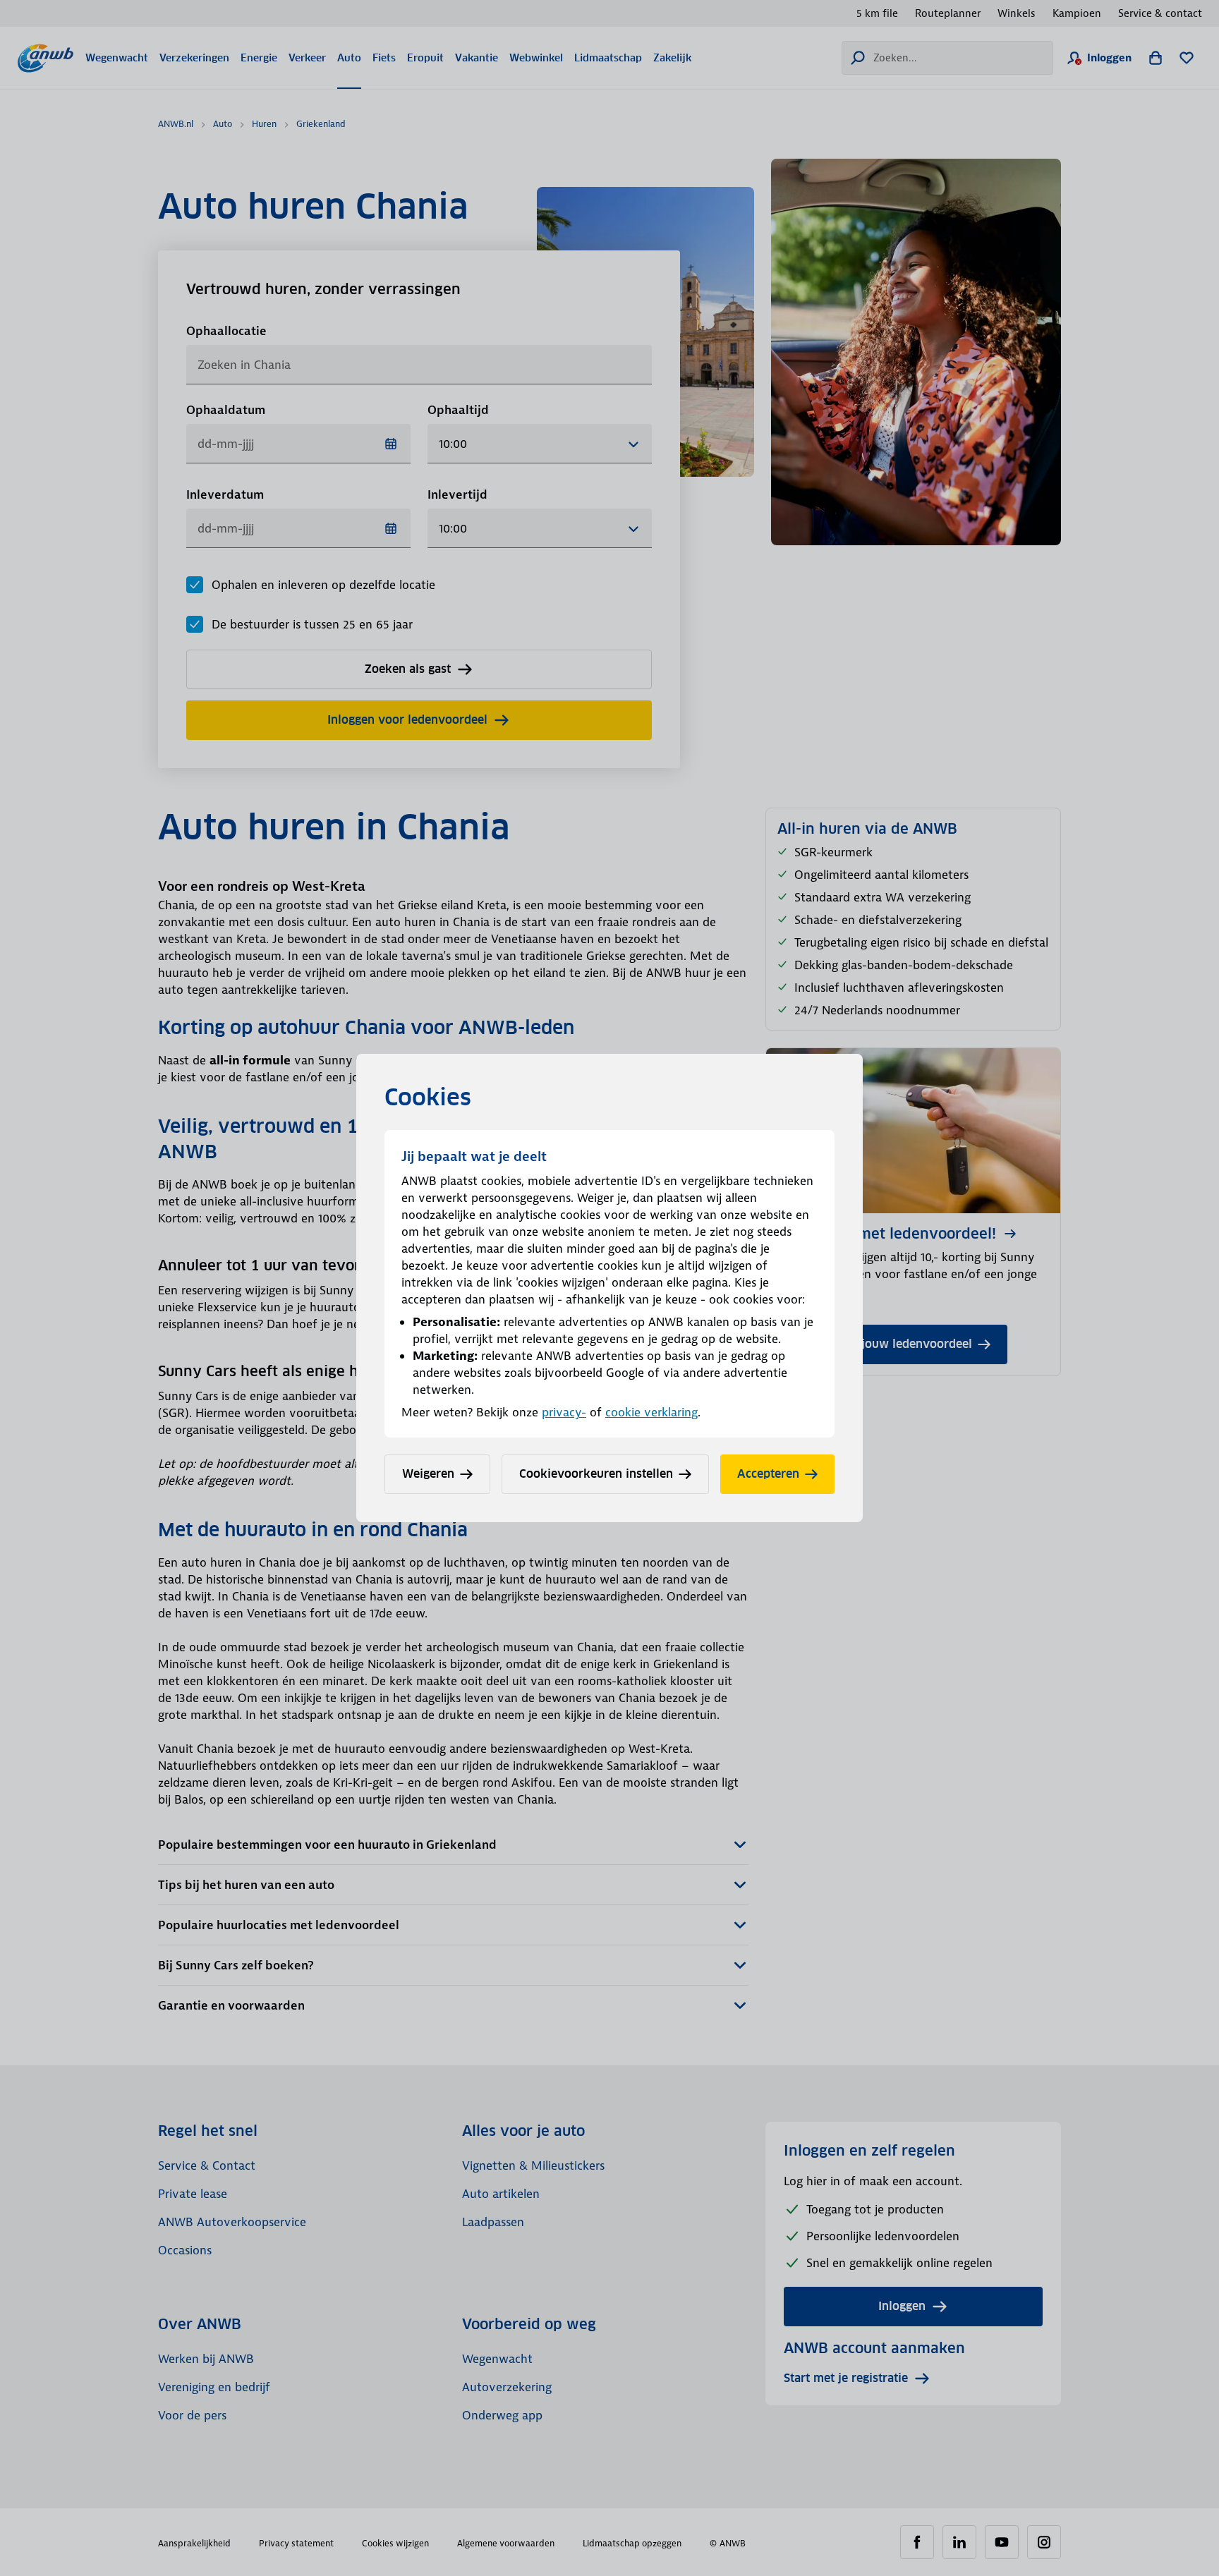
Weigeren (428, 1474)
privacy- (564, 1412)
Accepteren (768, 1474)
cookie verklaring (651, 1412)
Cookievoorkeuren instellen (596, 1474)
